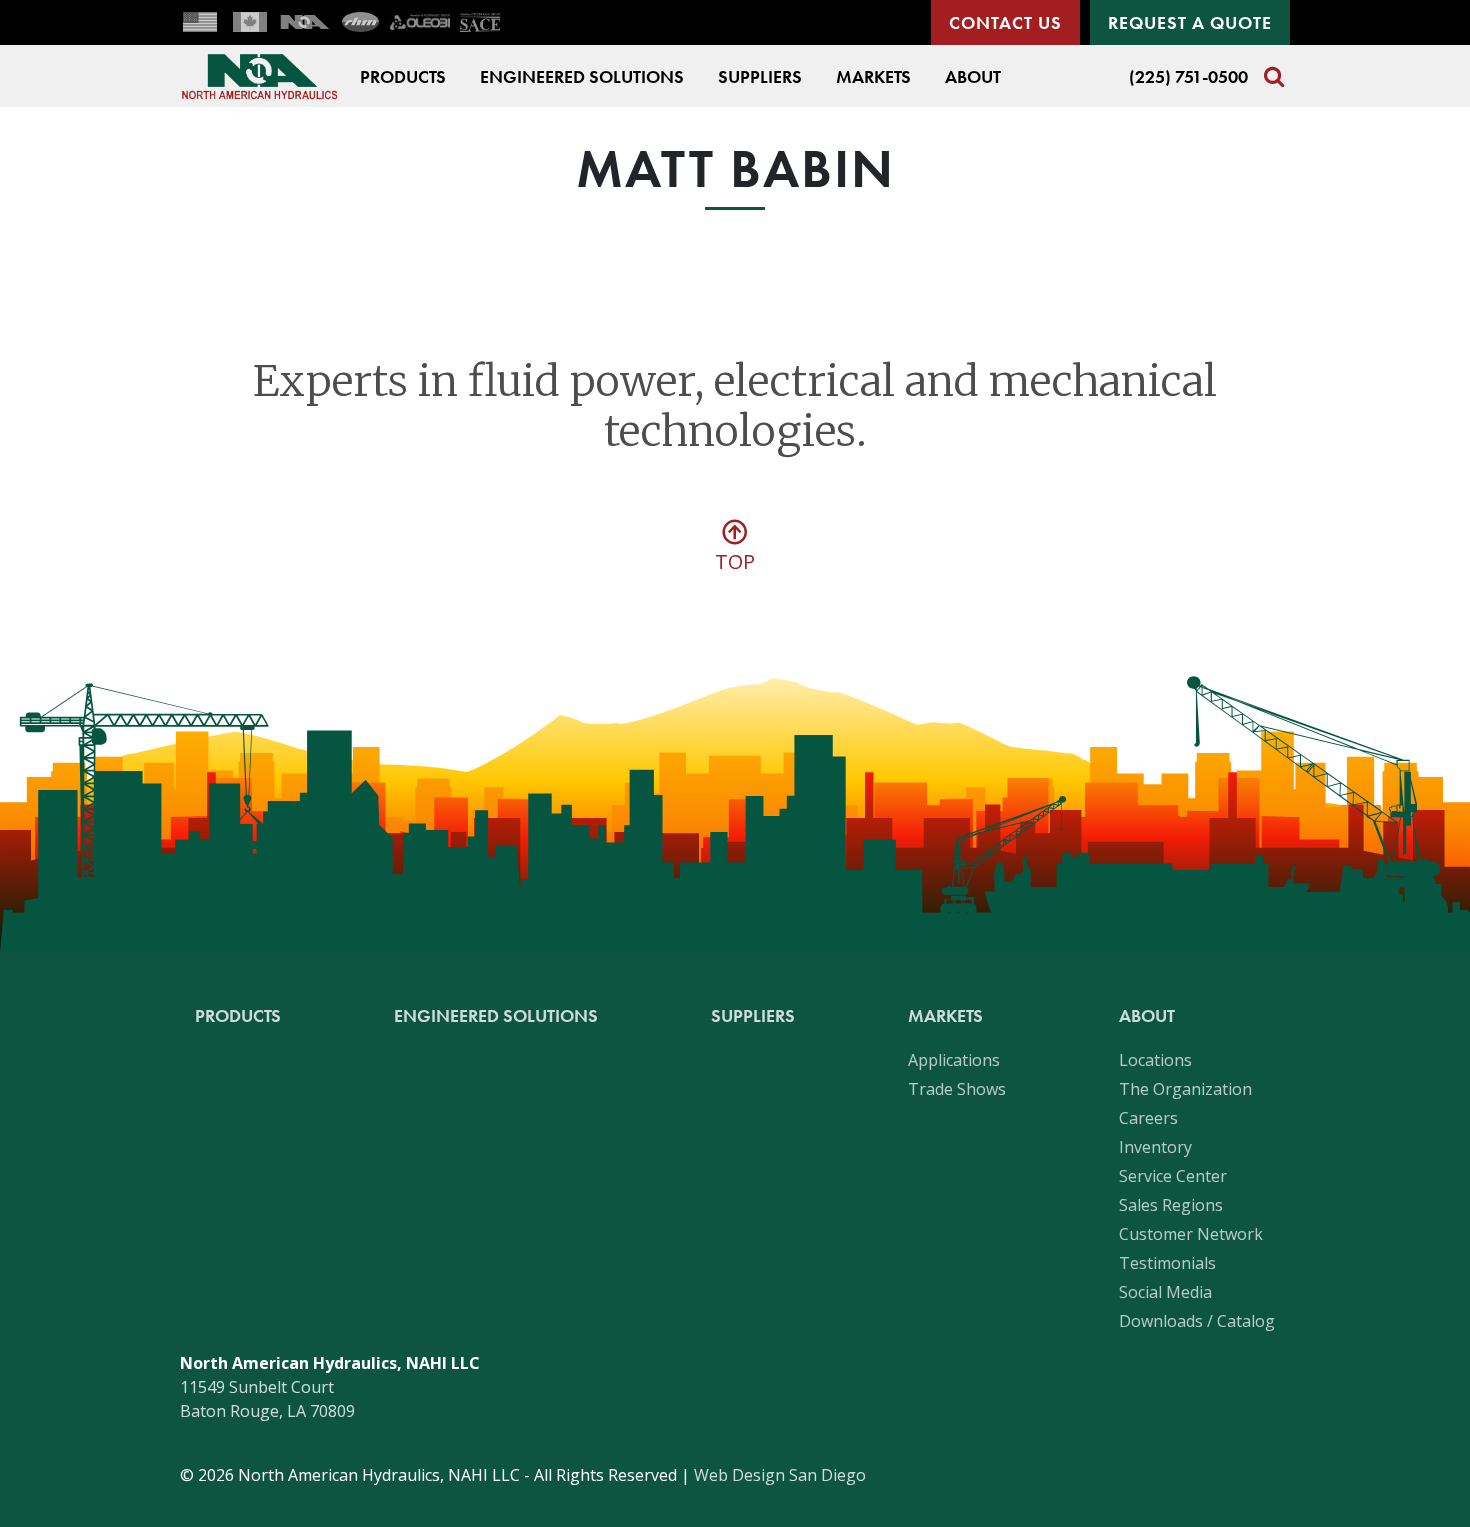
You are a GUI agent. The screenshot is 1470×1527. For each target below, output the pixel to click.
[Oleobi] (420, 22)
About (973, 76)
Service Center (1173, 1176)
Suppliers (760, 76)
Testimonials (1167, 1263)
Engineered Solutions (582, 76)
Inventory (1155, 1147)
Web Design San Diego (780, 1475)
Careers (1148, 1118)
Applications (954, 1060)
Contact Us (1005, 22)
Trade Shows (957, 1089)
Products (403, 76)
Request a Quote (1190, 22)
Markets (873, 76)
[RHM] (360, 22)
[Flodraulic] (200, 22)
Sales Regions (1171, 1205)
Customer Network (1191, 1234)
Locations (1155, 1060)
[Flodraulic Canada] (250, 22)
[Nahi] (305, 22)
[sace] (480, 22)
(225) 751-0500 (1188, 76)
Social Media (1165, 1292)
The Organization (1185, 1089)
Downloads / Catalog (1197, 1321)
